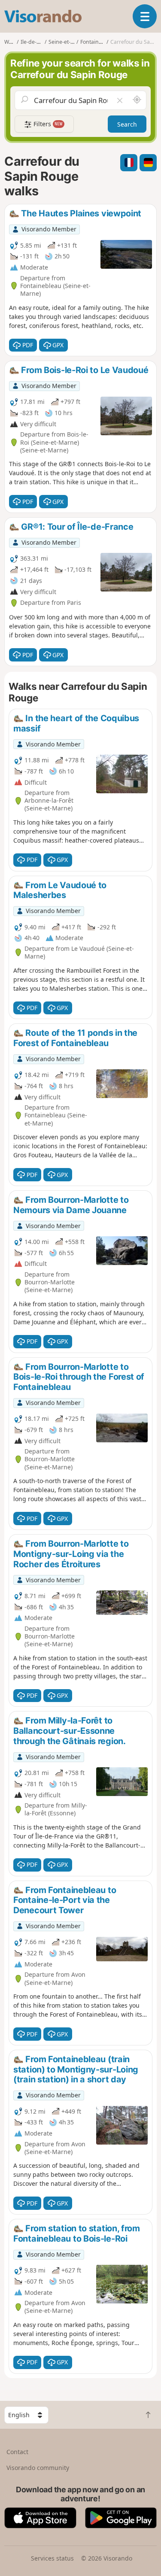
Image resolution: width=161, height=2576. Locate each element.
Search (127, 124)
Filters (47, 124)
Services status (52, 2558)
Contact (17, 2452)
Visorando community (38, 2468)
